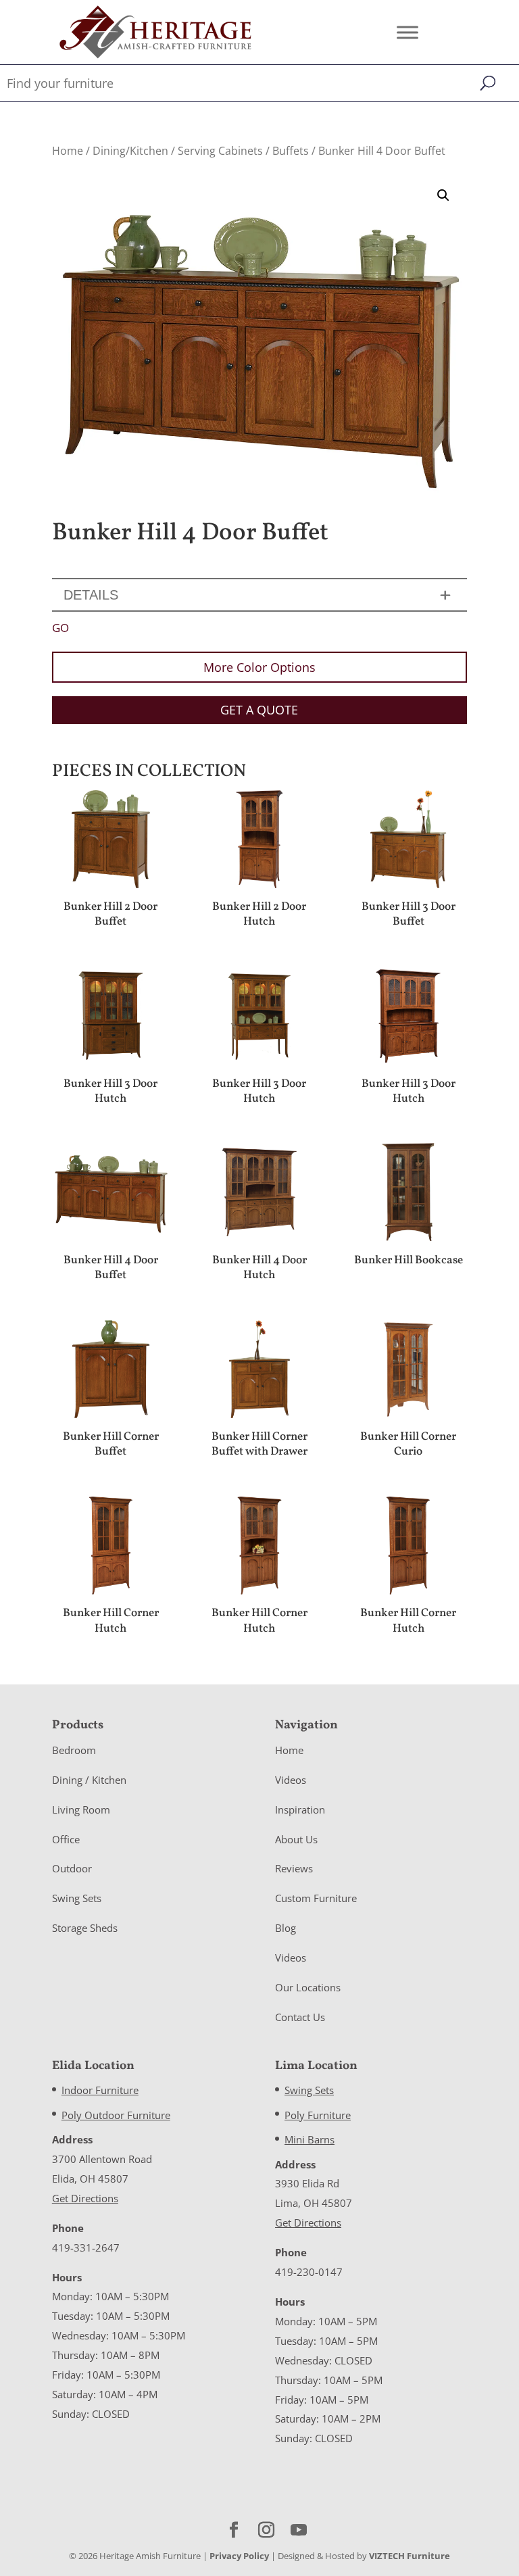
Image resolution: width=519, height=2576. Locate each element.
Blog (286, 1928)
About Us (296, 1839)
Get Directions (85, 2198)
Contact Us (300, 2017)
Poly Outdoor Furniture (116, 2115)
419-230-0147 (309, 2272)
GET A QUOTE (259, 710)
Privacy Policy (239, 2556)
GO (60, 628)
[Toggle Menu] (407, 32)
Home (68, 151)
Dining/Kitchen (130, 151)
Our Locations (308, 1987)
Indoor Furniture (100, 2090)
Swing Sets (77, 1898)
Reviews (294, 1868)
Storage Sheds (85, 1928)
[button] (443, 195)
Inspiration (300, 1809)
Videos (291, 1780)
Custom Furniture (316, 1898)
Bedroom (74, 1750)
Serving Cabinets (220, 151)
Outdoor (72, 1868)
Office (66, 1839)
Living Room (81, 1809)
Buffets (291, 151)
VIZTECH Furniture (410, 2556)
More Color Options (259, 667)
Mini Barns (310, 2139)
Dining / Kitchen (89, 1780)
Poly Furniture (318, 2115)
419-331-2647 (86, 2247)
